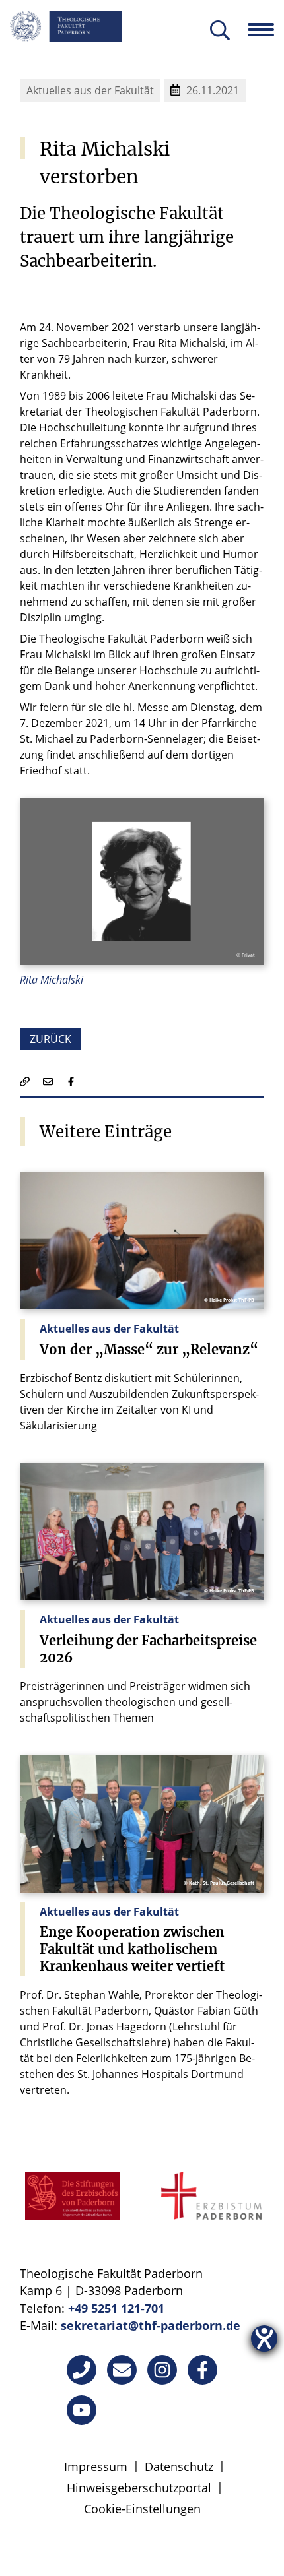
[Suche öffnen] (220, 31)
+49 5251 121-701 (116, 2308)
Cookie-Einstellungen (142, 2509)
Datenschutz (179, 2466)
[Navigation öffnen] (266, 30)
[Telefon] (82, 2370)
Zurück (51, 1039)
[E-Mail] (122, 2370)
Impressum (96, 2466)
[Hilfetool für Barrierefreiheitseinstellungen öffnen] (264, 2339)
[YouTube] (82, 2410)
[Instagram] (162, 2370)
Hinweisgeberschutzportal (139, 2488)
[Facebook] (202, 2370)
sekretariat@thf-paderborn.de (151, 2325)
